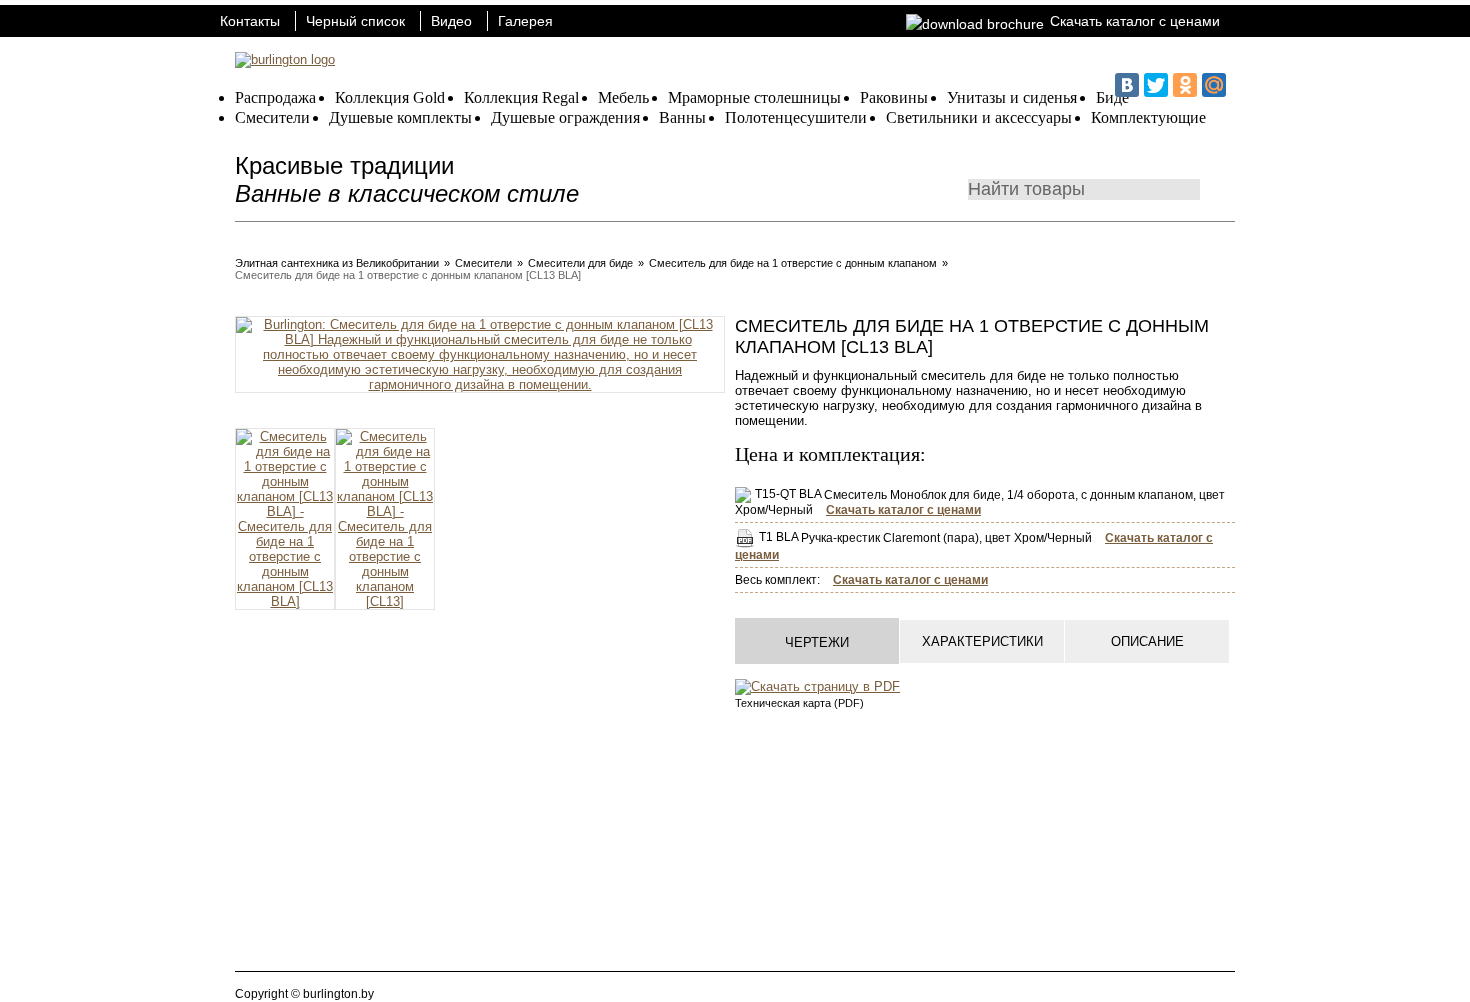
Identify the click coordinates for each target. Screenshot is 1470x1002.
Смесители (272, 117)
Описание (1147, 641)
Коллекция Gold (390, 97)
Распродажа (275, 97)
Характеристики (982, 641)
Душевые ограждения (565, 117)
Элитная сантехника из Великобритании (337, 263)
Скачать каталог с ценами (1135, 21)
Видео (451, 21)
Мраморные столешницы (754, 97)
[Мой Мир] (1214, 85)
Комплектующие (1148, 117)
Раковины (894, 97)
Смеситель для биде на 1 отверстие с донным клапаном (793, 263)
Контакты (250, 21)
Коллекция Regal (521, 97)
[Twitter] (1156, 85)
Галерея (525, 21)
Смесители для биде (580, 263)
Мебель (623, 97)
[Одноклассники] (1185, 85)
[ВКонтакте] (1127, 85)
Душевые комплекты (400, 117)
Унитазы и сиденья (1012, 97)
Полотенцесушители (796, 117)
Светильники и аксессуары (979, 117)
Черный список (355, 21)
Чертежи (817, 642)
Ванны (682, 117)
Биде (1112, 97)
